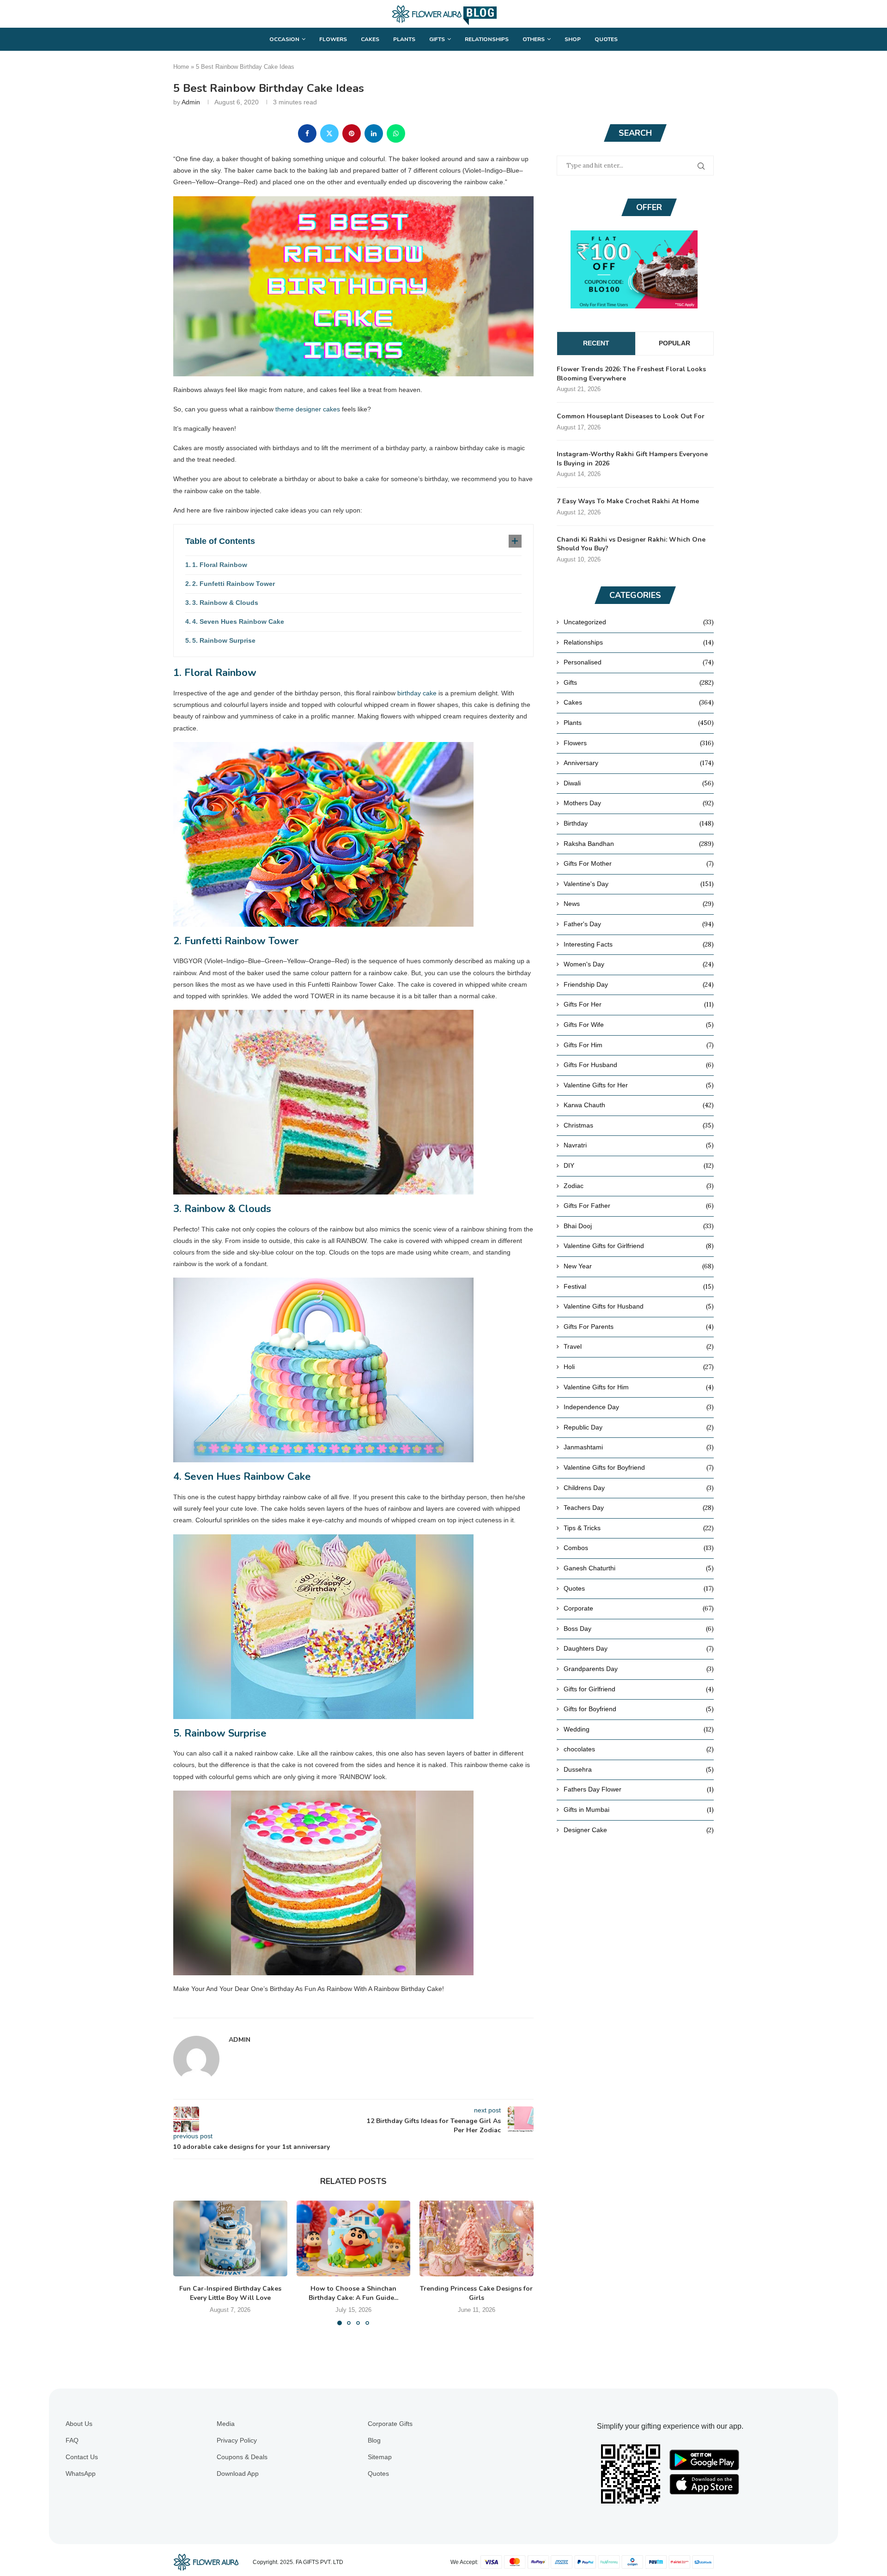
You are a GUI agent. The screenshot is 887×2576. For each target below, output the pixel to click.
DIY (639, 1165)
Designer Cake (639, 1830)
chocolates (639, 1749)
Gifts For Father (639, 1206)
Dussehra (639, 1769)
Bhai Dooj (639, 1226)
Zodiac (639, 1186)
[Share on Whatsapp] (396, 133)
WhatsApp (81, 2473)
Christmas (639, 1125)
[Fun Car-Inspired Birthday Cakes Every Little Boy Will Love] (230, 2238)
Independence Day (639, 1407)
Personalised (639, 662)
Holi (639, 1367)
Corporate (639, 1608)
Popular (674, 343)
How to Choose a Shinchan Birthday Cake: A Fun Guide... (353, 2293)
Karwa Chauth (639, 1105)
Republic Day (639, 1427)
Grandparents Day (639, 1669)
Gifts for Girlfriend (639, 1689)
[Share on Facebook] (307, 133)
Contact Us (82, 2457)
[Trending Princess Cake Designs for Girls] (477, 2238)
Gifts (437, 39)
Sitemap (380, 2457)
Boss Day (639, 1629)
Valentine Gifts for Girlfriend (639, 1246)
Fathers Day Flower (639, 1789)
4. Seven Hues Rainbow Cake (238, 621)
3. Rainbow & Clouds (225, 603)
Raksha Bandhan (639, 844)
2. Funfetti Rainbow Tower (234, 584)
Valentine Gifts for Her (639, 1085)
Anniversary (639, 763)
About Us (79, 2424)
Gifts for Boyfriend (639, 1709)
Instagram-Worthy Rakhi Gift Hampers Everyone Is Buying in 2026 (632, 459)
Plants (404, 39)
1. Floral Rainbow (220, 565)
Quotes (606, 39)
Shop (573, 39)
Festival (639, 1286)
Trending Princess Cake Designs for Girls (477, 2293)
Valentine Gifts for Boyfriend (639, 1467)
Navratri (639, 1145)
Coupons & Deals (242, 2457)
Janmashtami (639, 1447)
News (639, 904)
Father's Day (639, 924)
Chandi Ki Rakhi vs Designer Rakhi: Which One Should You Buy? (631, 544)
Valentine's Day (639, 884)
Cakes (370, 39)
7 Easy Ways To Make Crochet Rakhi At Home (628, 501)
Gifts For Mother (639, 863)
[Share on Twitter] (329, 133)
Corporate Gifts (390, 2424)
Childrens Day (639, 1488)
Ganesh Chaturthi (639, 1568)
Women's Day (639, 964)
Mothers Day (639, 803)
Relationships (487, 39)
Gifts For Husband (639, 1065)
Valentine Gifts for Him (639, 1387)
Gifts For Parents (639, 1327)
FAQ (72, 2440)
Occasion (284, 39)
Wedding (639, 1729)
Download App (238, 2473)
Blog (374, 2440)
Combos (639, 1548)
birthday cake (417, 693)
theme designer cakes (308, 409)
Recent (596, 343)
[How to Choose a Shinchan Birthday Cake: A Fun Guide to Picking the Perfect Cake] (354, 2238)
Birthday (639, 823)
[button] (186, 2262)
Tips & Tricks (639, 1528)
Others (534, 39)
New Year (639, 1266)
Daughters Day (639, 1648)
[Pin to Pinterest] (352, 133)
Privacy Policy (237, 2440)
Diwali (639, 783)
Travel (639, 1346)
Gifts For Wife (639, 1025)
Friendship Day (639, 984)
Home (181, 67)
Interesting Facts (639, 944)
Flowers (333, 39)
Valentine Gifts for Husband (639, 1306)
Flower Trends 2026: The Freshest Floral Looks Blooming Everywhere (631, 374)
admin (191, 102)
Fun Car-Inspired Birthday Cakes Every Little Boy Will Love (230, 2293)
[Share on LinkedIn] (374, 133)
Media (226, 2424)
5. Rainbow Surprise (224, 640)
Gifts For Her (639, 1004)
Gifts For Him (639, 1045)
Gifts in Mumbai (639, 1810)
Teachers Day (639, 1508)
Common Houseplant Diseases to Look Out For (631, 416)
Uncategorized (639, 622)
